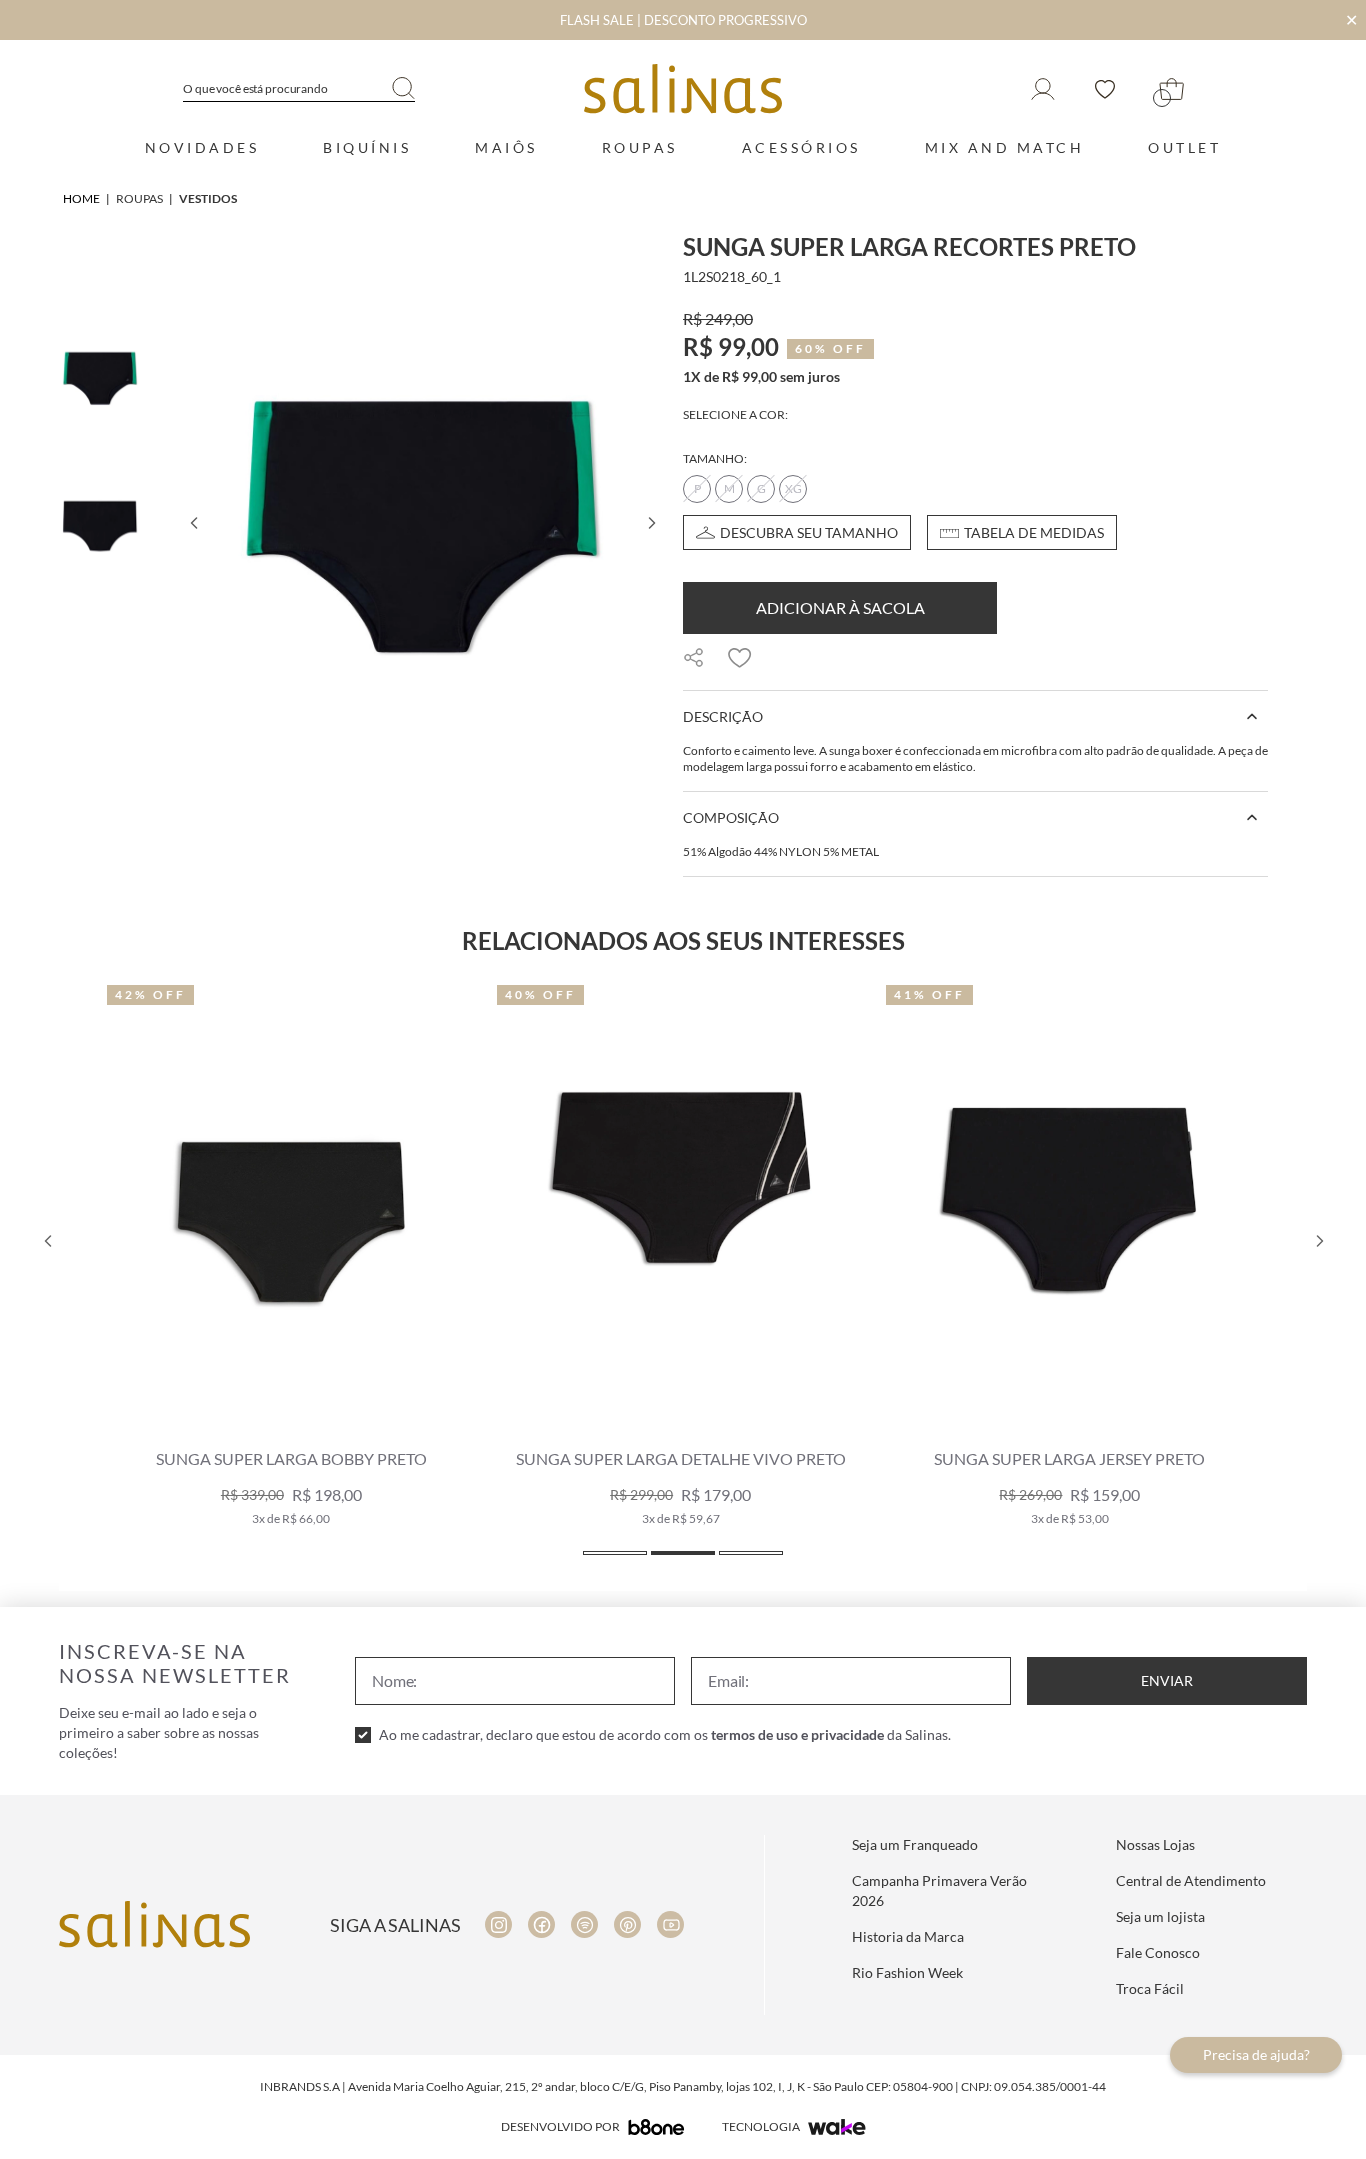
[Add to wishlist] (740, 658)
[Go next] (651, 523)
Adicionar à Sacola (840, 607)
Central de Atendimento (1191, 1880)
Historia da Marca (908, 1936)
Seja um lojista (1160, 1916)
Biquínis (367, 147)
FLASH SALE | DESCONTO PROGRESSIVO (683, 20)
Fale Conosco (1158, 1952)
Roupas (640, 147)
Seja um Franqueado (915, 1844)
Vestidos (208, 198)
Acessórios (801, 147)
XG (793, 488)
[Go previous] (193, 523)
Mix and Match (1005, 147)
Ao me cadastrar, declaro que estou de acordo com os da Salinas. (665, 1734)
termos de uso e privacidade (797, 1734)
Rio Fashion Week (907, 1972)
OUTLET (1184, 147)
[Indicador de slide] (615, 1553)
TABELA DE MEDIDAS (1034, 532)
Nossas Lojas (1155, 1844)
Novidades (202, 147)
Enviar (1167, 1680)
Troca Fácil (1150, 1988)
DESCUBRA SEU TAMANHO (809, 532)
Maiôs (506, 147)
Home (81, 198)
